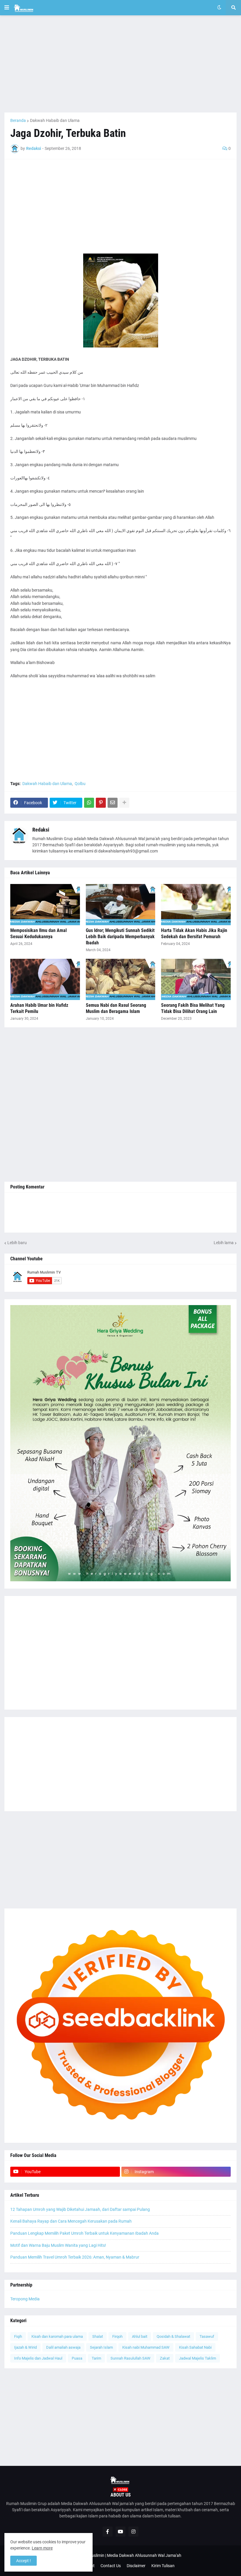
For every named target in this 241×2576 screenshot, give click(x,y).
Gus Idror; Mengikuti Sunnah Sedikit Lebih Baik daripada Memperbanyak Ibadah (120, 937)
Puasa (77, 2358)
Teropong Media (25, 2299)
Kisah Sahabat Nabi (195, 2347)
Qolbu (80, 784)
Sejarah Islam (101, 2347)
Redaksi (41, 830)
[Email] (113, 803)
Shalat (98, 2336)
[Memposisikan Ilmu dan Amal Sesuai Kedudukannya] (45, 905)
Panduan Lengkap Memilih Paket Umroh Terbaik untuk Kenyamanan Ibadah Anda (84, 2233)
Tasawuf (207, 2336)
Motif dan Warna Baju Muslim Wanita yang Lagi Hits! (58, 2245)
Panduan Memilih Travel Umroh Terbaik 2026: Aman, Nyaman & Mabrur (75, 2257)
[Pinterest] (101, 803)
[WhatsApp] (89, 803)
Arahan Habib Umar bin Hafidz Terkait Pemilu (39, 1008)
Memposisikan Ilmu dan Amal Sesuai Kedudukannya (39, 933)
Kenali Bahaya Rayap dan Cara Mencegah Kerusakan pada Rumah (71, 2221)
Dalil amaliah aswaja (63, 2347)
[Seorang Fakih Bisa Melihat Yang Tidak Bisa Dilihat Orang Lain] (196, 979)
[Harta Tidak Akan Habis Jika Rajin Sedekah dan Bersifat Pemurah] (196, 905)
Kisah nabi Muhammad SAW (146, 2347)
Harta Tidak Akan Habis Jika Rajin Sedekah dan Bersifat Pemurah (194, 933)
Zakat (165, 2358)
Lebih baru (17, 1243)
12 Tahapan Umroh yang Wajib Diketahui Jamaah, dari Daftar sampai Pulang (80, 2209)
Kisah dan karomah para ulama (57, 2336)
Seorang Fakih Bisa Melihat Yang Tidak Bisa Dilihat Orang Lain (193, 1008)
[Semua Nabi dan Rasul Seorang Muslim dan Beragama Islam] (121, 979)
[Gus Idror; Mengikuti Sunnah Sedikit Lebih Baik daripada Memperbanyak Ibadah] (121, 905)
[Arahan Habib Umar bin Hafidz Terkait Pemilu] (45, 979)
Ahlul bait (140, 2336)
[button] (7, 8)
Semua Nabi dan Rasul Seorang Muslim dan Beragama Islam (116, 1008)
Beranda (18, 120)
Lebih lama (224, 1243)
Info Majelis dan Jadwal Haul (38, 2358)
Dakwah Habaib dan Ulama (55, 120)
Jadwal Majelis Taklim (198, 2358)
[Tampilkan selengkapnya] (124, 803)
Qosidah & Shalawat (173, 2336)
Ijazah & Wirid (25, 2347)
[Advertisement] (120, 64)
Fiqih (18, 2336)
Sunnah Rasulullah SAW (130, 2358)
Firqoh (117, 2336)
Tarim (96, 2358)
